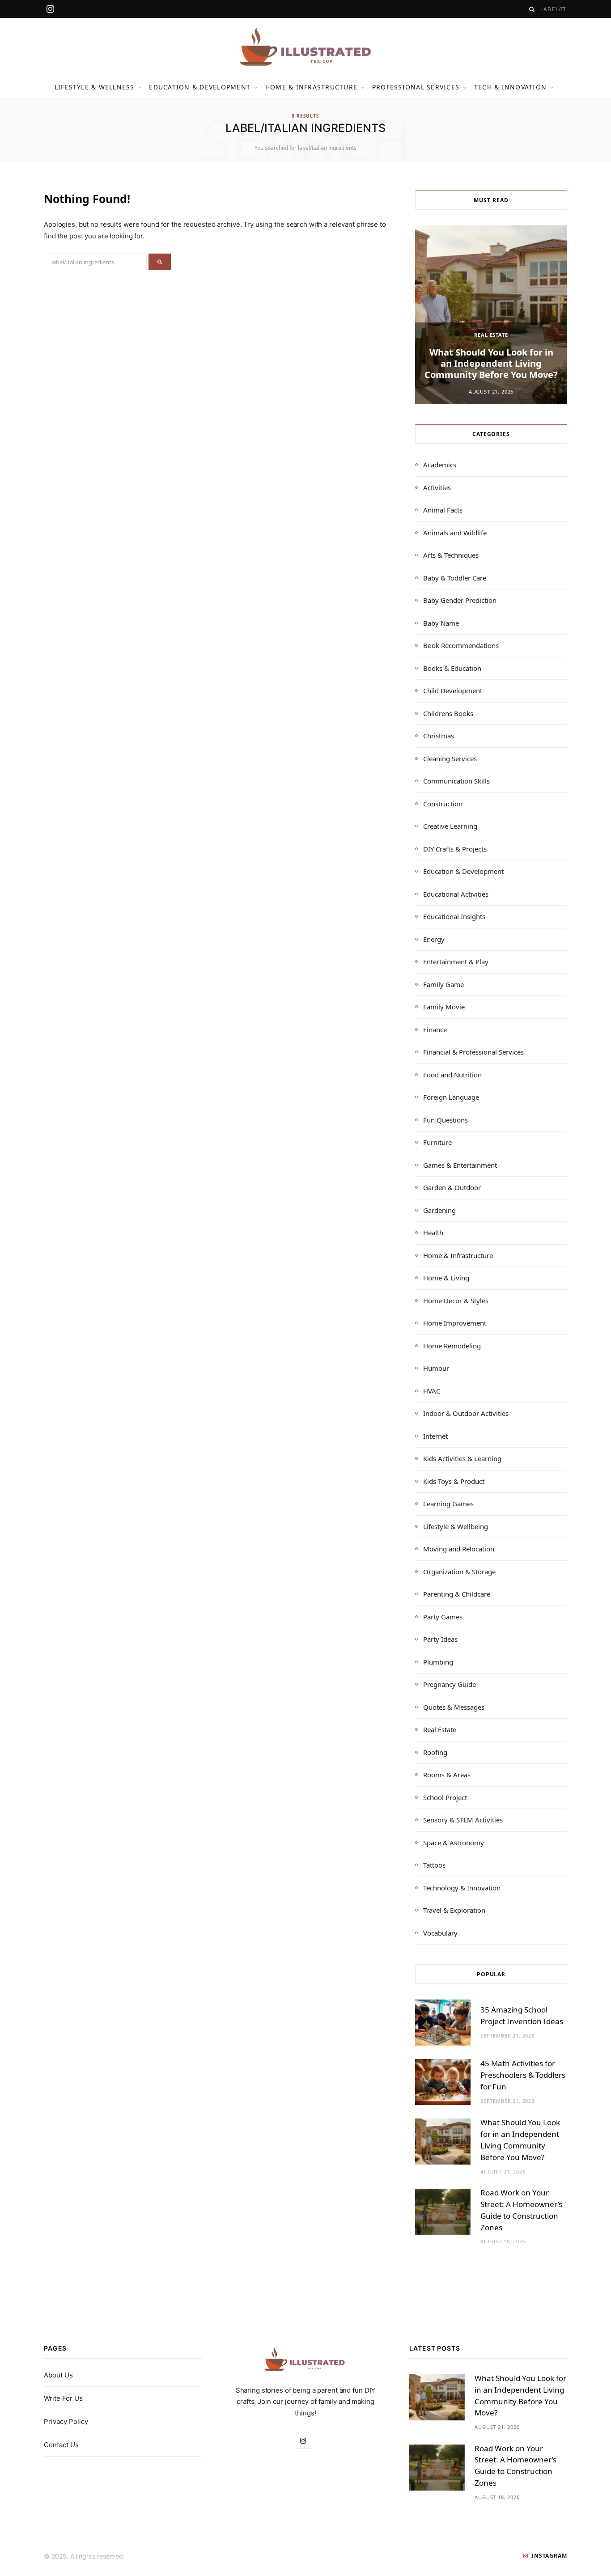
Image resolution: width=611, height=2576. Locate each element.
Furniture (437, 1142)
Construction (443, 804)
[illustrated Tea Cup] (305, 47)
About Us (58, 2375)
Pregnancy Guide (450, 1684)
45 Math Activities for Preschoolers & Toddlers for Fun (523, 2075)
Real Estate (491, 335)
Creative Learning (450, 826)
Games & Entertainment (460, 1165)
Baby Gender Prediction (460, 600)
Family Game (443, 984)
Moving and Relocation (459, 1549)
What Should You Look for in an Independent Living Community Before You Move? (491, 363)
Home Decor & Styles (456, 1301)
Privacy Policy (66, 2421)
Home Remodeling (452, 1346)
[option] (491, 315)
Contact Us (61, 2445)
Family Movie (444, 1007)
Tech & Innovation (510, 87)
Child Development (453, 691)
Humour (436, 1368)
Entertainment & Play (456, 962)
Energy (434, 939)
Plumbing (438, 1662)
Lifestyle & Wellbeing (456, 1526)
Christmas (439, 736)
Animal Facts (443, 510)
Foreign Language (451, 1097)
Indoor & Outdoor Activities (466, 1413)
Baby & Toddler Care (455, 578)
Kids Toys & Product (454, 1481)
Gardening (439, 1210)
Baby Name (441, 623)
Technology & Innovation (462, 1888)
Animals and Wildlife (455, 533)
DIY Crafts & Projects (455, 849)
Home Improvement (455, 1323)
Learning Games (448, 1504)
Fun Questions (446, 1120)
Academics (440, 465)
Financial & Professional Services (473, 1052)
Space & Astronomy (454, 1843)
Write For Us (63, 2398)
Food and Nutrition (452, 1075)
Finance (435, 1030)
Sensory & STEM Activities (463, 1820)
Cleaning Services (450, 758)
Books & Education (452, 668)
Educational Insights (454, 916)
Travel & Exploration (454, 1910)
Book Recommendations (461, 645)
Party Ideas (440, 1639)
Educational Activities (456, 894)
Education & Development (200, 87)
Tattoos (434, 1865)
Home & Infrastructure (311, 87)
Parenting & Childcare (457, 1594)
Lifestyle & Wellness (95, 87)
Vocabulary (440, 1933)
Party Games (443, 1617)
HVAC (432, 1391)
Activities (437, 487)
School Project (445, 1797)
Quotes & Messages (454, 1707)
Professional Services (416, 87)
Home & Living (446, 1278)
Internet (435, 1436)
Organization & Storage (459, 1572)
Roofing (435, 1752)
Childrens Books (448, 713)
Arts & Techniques (451, 555)
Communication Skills (456, 781)
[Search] (532, 9)
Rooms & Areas (447, 1775)
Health (433, 1233)
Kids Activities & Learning (462, 1458)
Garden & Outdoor (452, 1187)
